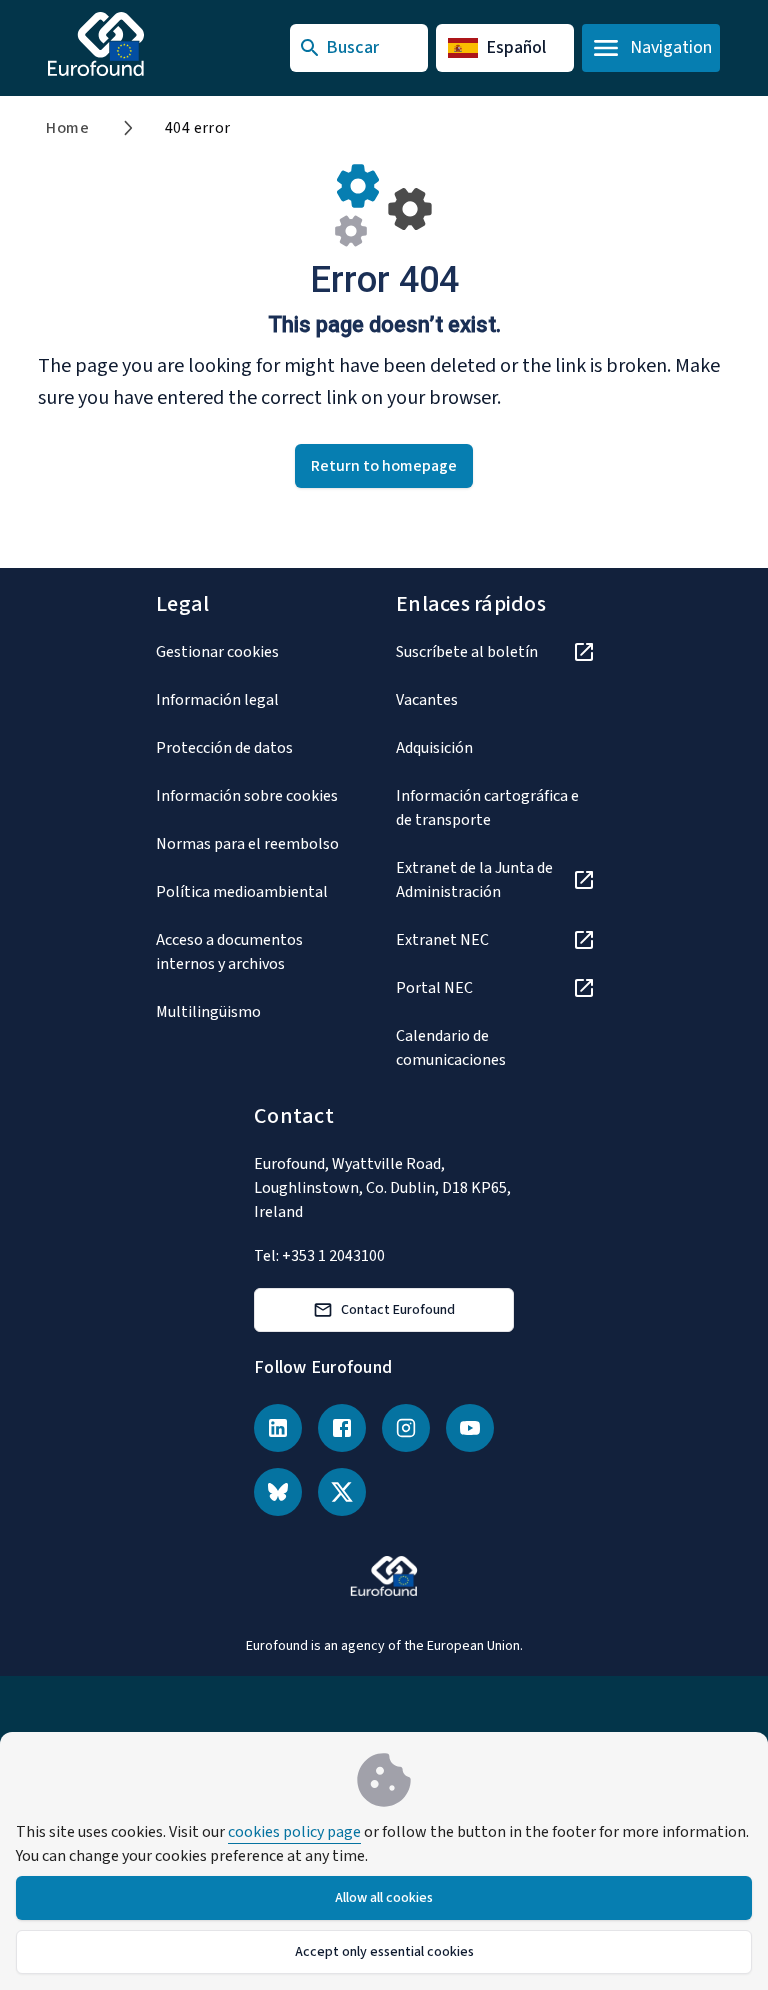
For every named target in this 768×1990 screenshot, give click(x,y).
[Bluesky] (278, 1492)
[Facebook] (342, 1428)
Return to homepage (384, 466)
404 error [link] (198, 128)
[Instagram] (406, 1428)
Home (67, 128)
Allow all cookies (384, 1898)
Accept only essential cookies (384, 1952)
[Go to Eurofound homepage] (135, 44)
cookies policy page (294, 1832)
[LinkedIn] (278, 1428)
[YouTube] (470, 1428)
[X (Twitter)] (342, 1492)
